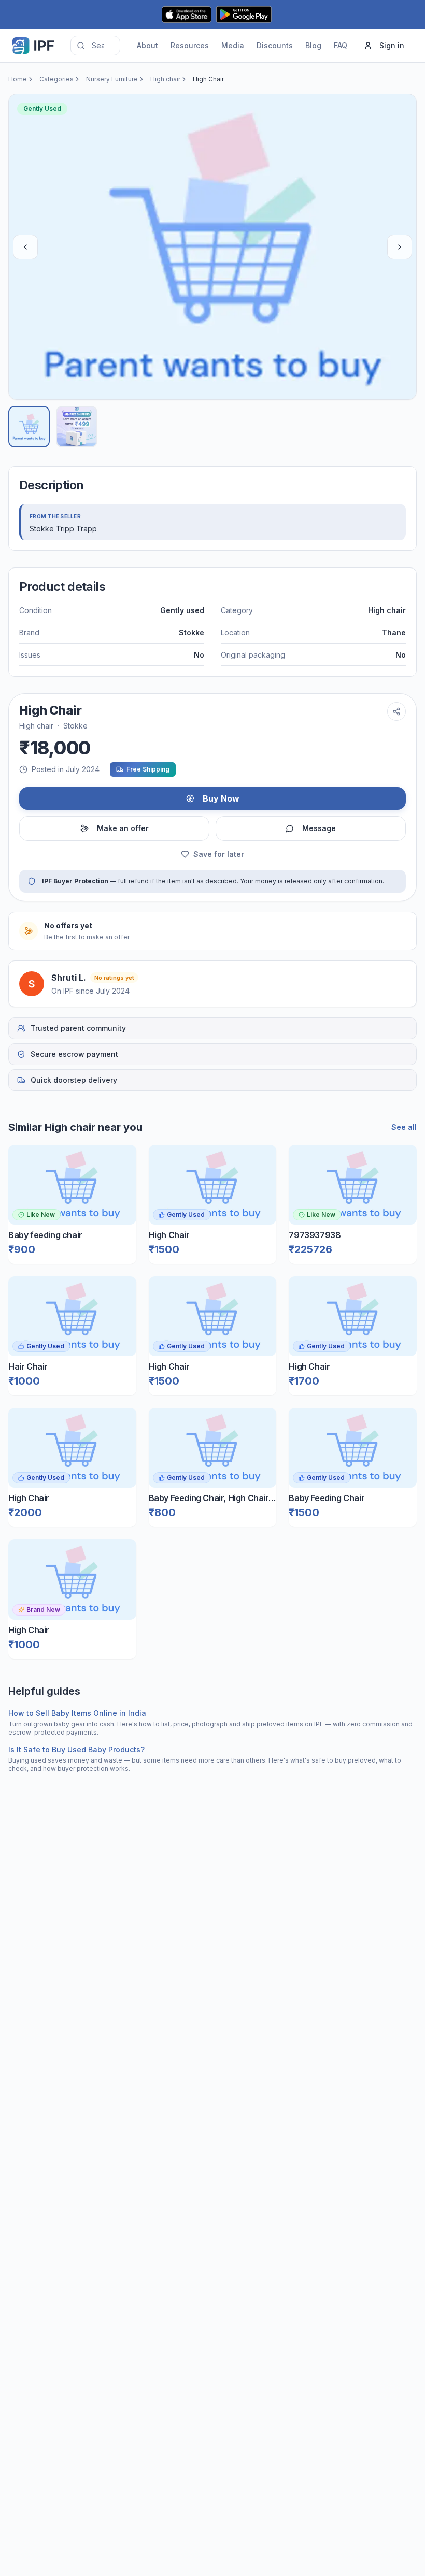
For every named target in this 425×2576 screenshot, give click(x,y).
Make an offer (123, 828)
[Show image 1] (29, 427)
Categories (56, 79)
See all (404, 1127)
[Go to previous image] (25, 247)
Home (18, 79)
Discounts (275, 45)
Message (319, 828)
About (147, 45)
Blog (313, 45)
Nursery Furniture (112, 79)
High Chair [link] (208, 79)
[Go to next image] (400, 247)
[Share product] (396, 711)
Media (233, 45)
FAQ (341, 45)
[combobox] (95, 46)
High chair (165, 79)
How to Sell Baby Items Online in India (77, 1713)
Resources (190, 45)
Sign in (392, 45)
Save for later (219, 854)
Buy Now (221, 798)
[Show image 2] (77, 427)
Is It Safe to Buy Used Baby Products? (76, 1749)
